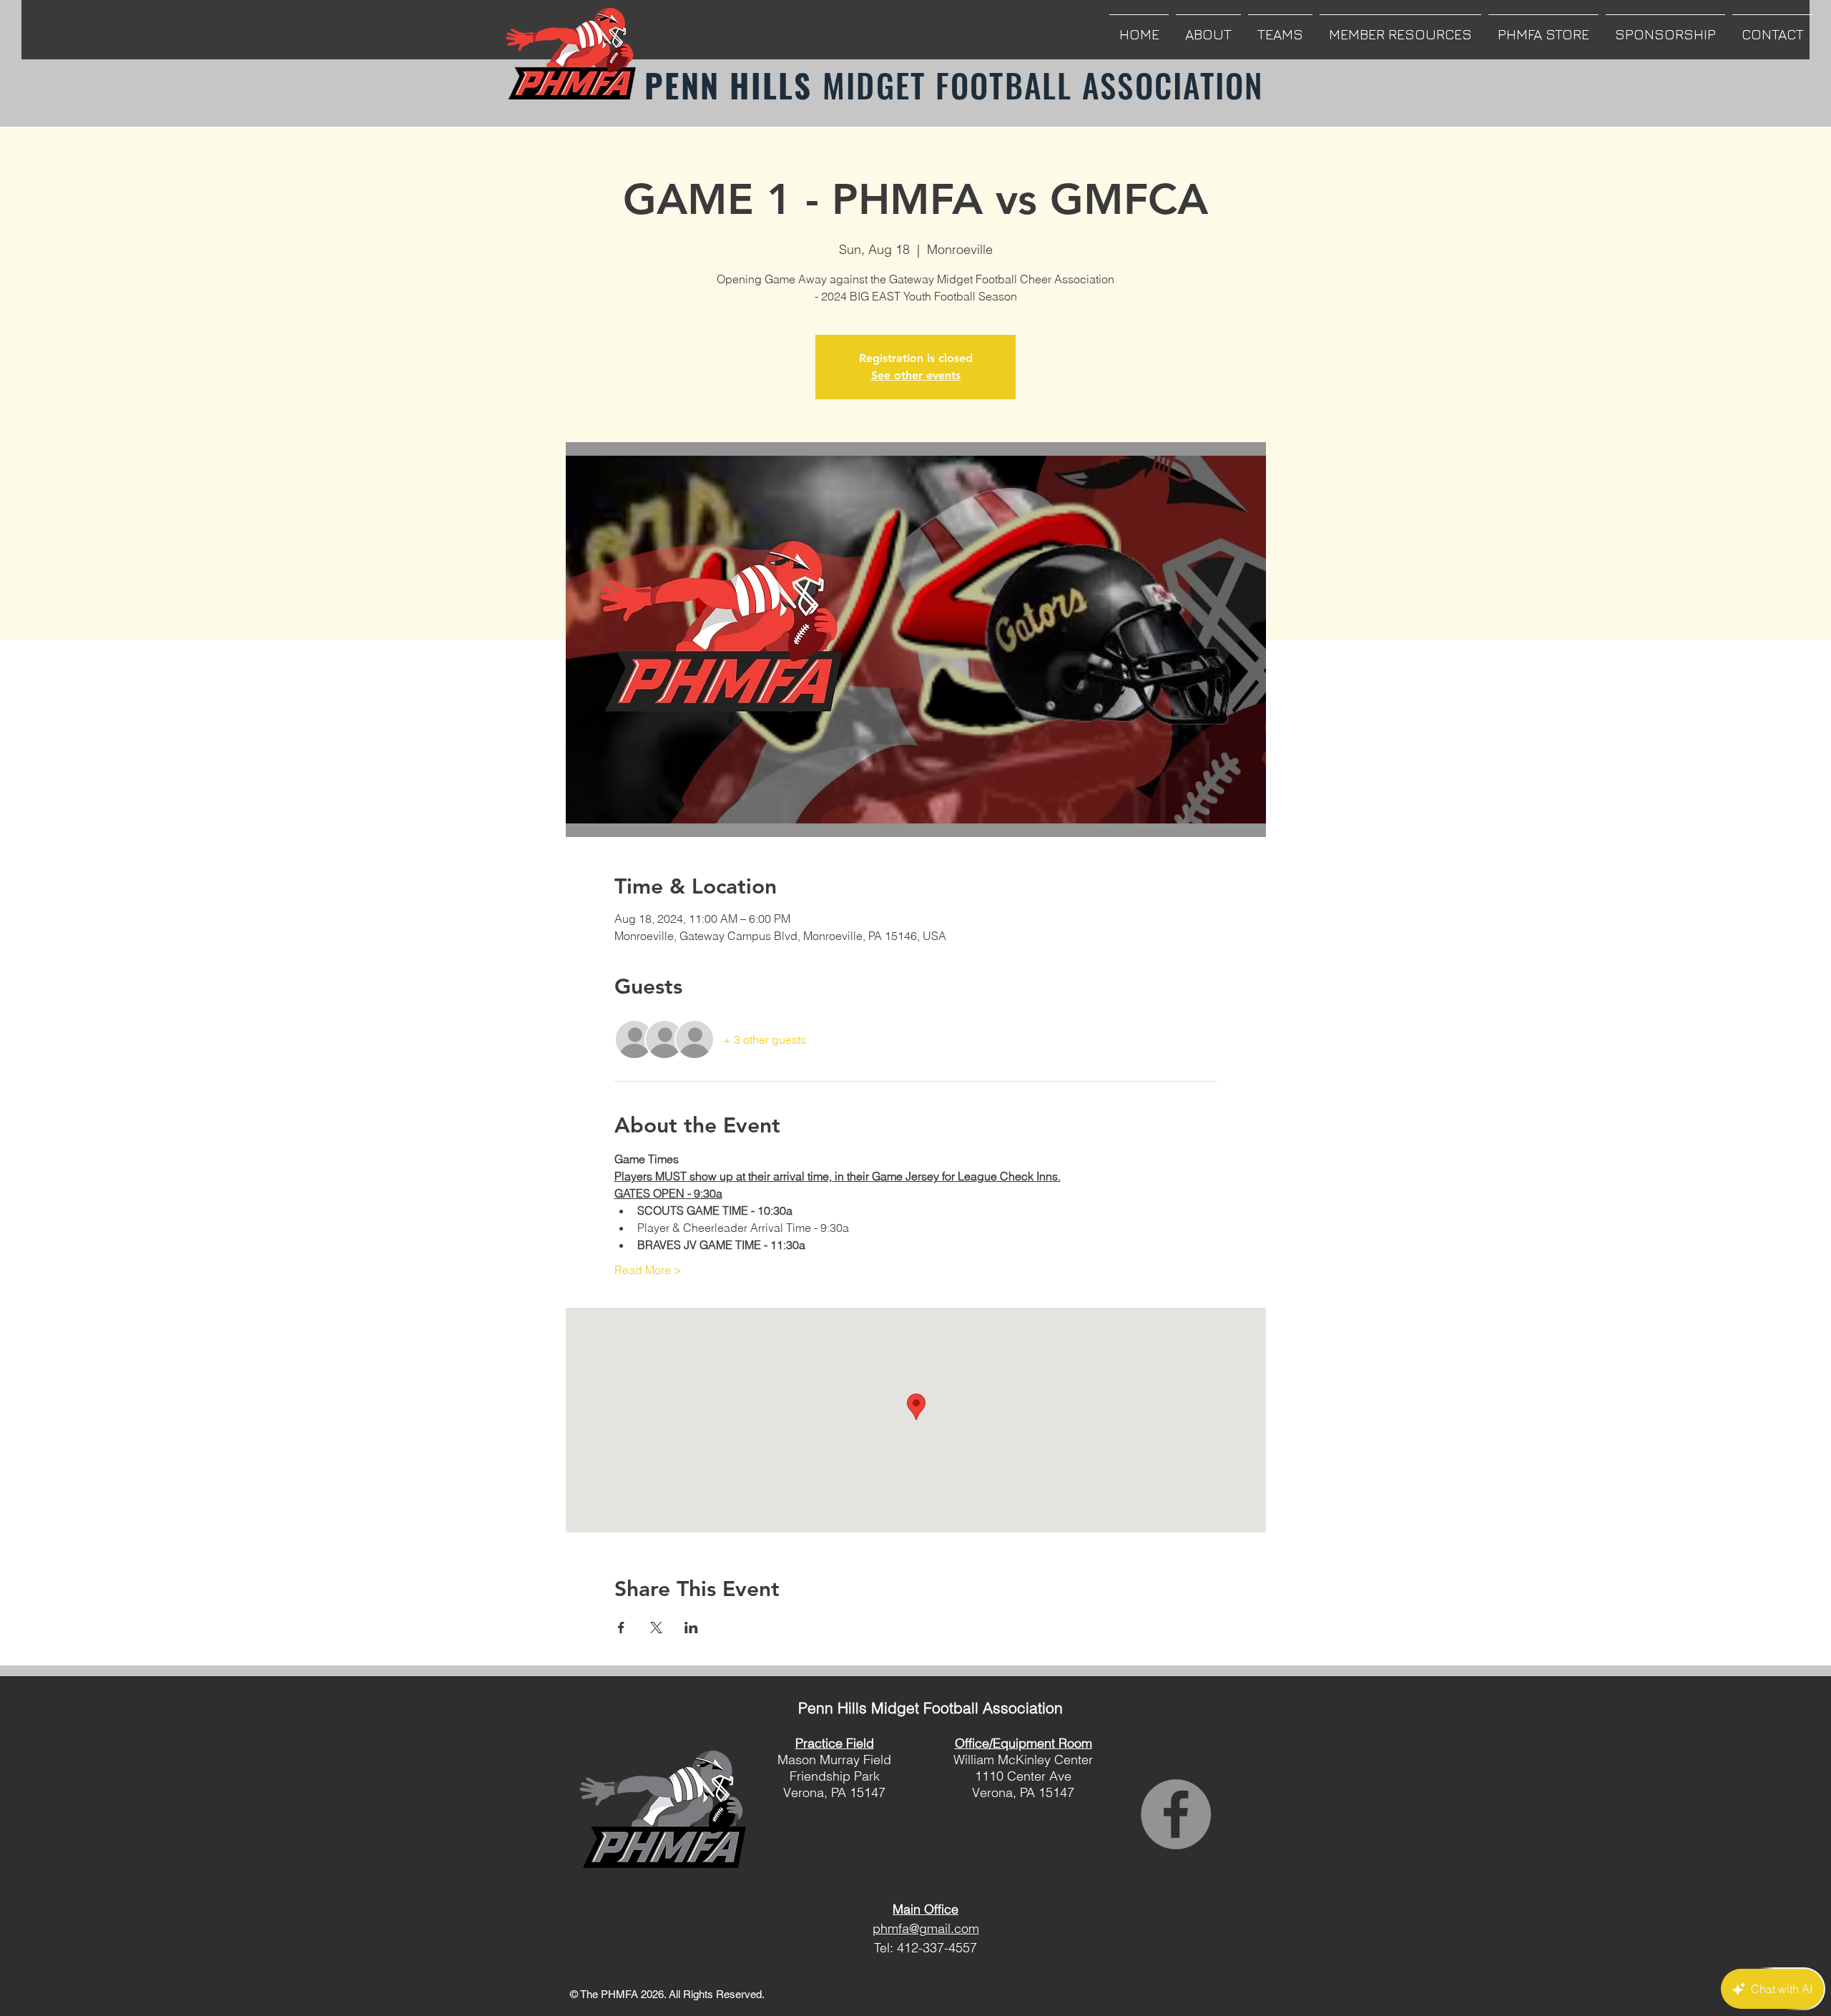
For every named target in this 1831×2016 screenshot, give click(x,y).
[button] (1208, 28)
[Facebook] (1176, 1814)
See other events (916, 375)
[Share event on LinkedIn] (691, 1628)
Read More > (648, 1270)
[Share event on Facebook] (621, 1628)
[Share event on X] (656, 1628)
